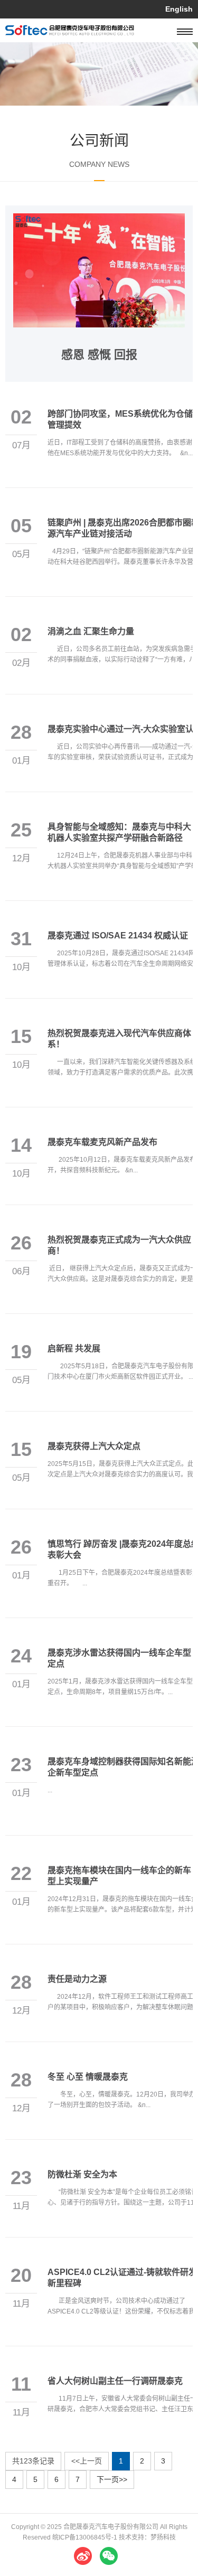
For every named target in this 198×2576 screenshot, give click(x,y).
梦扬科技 (163, 2537)
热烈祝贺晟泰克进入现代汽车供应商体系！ (119, 1039)
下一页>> (112, 2479)
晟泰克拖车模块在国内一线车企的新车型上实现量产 (119, 1876)
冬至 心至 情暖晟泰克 (88, 2077)
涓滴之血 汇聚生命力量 (91, 631)
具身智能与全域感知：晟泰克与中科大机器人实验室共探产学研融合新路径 (119, 832)
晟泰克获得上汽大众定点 (94, 1446)
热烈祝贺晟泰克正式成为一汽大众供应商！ (119, 1245)
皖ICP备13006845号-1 (85, 2537)
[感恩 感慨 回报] (99, 219)
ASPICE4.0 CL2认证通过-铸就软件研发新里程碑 (122, 2278)
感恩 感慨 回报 (99, 355)
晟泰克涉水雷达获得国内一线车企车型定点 (119, 1658)
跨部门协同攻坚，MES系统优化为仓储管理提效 (120, 419)
